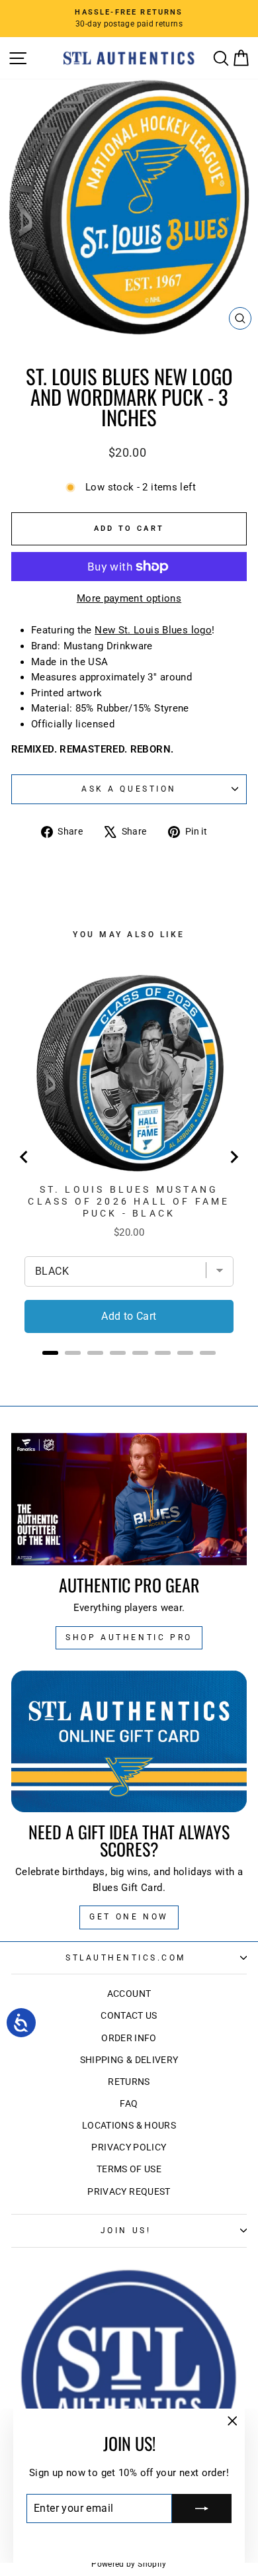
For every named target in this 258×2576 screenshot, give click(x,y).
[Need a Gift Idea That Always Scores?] (129, 1742)
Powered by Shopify (129, 2564)
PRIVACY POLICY (129, 2147)
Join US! (126, 2231)
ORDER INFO (129, 2038)
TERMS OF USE (129, 2169)
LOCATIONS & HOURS (129, 2125)
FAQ (129, 2103)
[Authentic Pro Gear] (129, 1499)
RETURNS (129, 2082)
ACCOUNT (129, 1994)
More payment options (129, 598)
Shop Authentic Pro (129, 1637)
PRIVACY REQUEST (129, 2191)
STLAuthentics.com (126, 1958)
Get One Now (129, 1917)
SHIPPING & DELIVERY (129, 2060)
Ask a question (129, 789)
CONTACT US (129, 2015)
